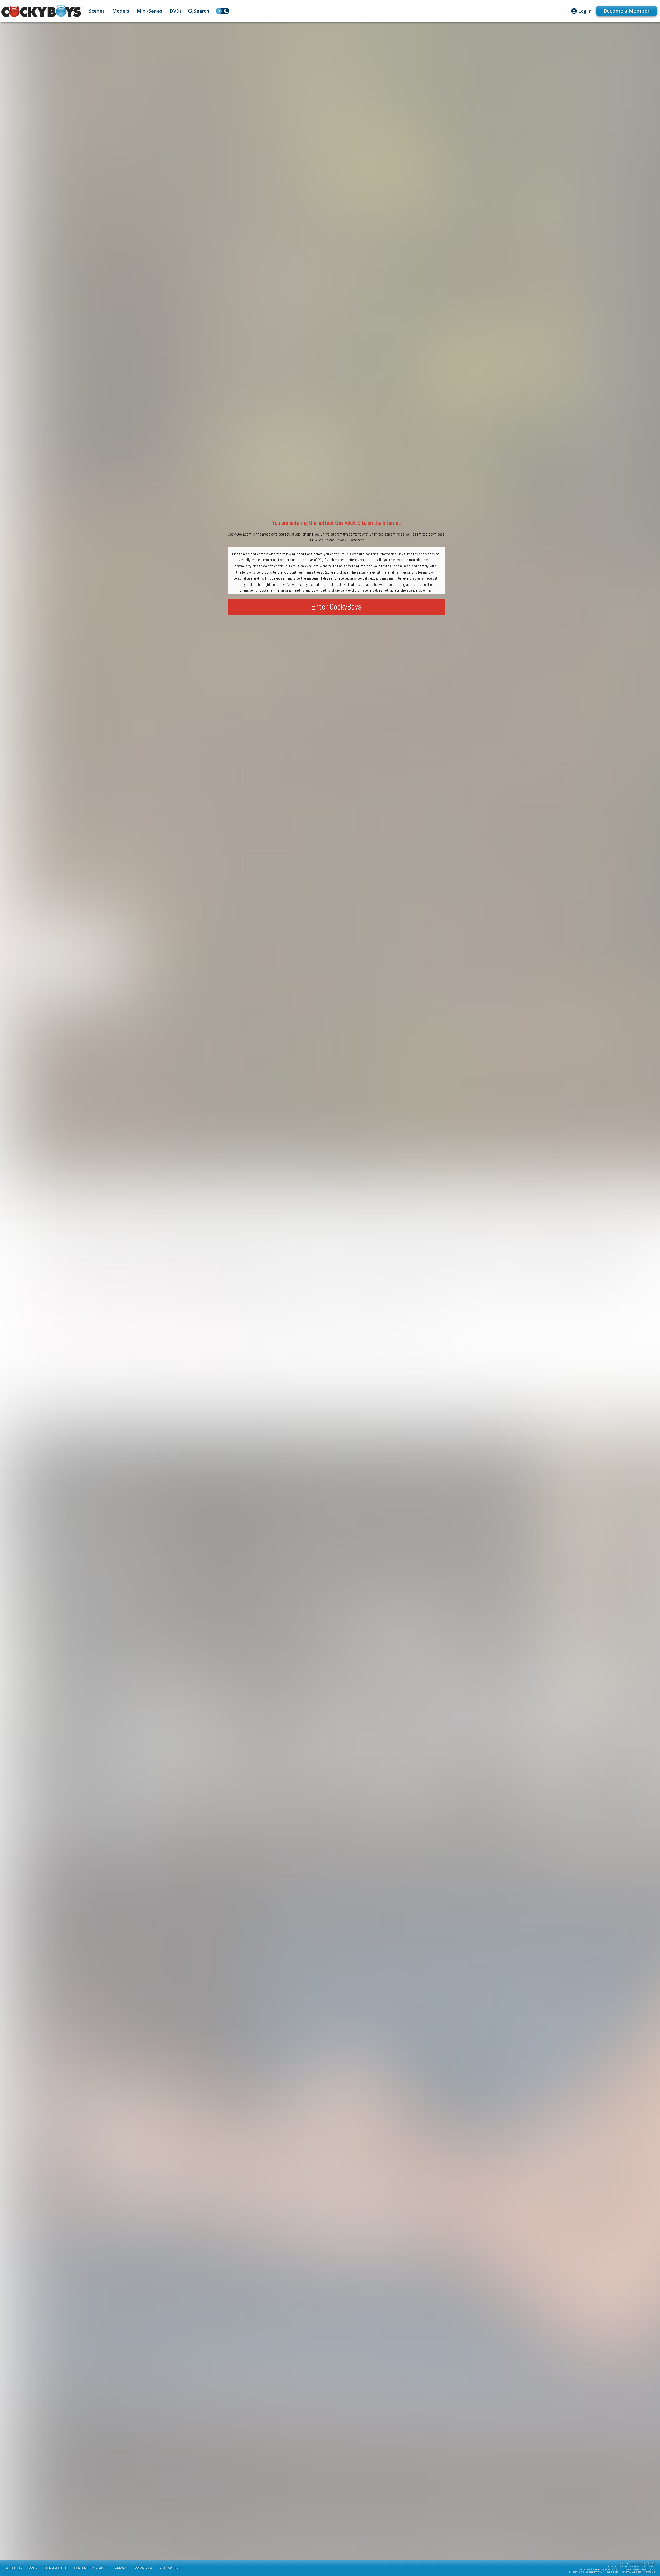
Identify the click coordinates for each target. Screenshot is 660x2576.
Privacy (121, 2568)
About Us (14, 2568)
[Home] (42, 11)
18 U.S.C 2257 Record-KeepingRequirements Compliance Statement (632, 2565)
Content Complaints (91, 2568)
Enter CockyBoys (337, 607)
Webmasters (170, 2568)
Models (121, 11)
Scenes (97, 11)
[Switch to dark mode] (222, 11)
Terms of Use (56, 2568)
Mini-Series (150, 11)
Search (201, 11)
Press (34, 2568)
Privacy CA (143, 2568)
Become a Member (627, 11)
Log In (585, 11)
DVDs (176, 11)
